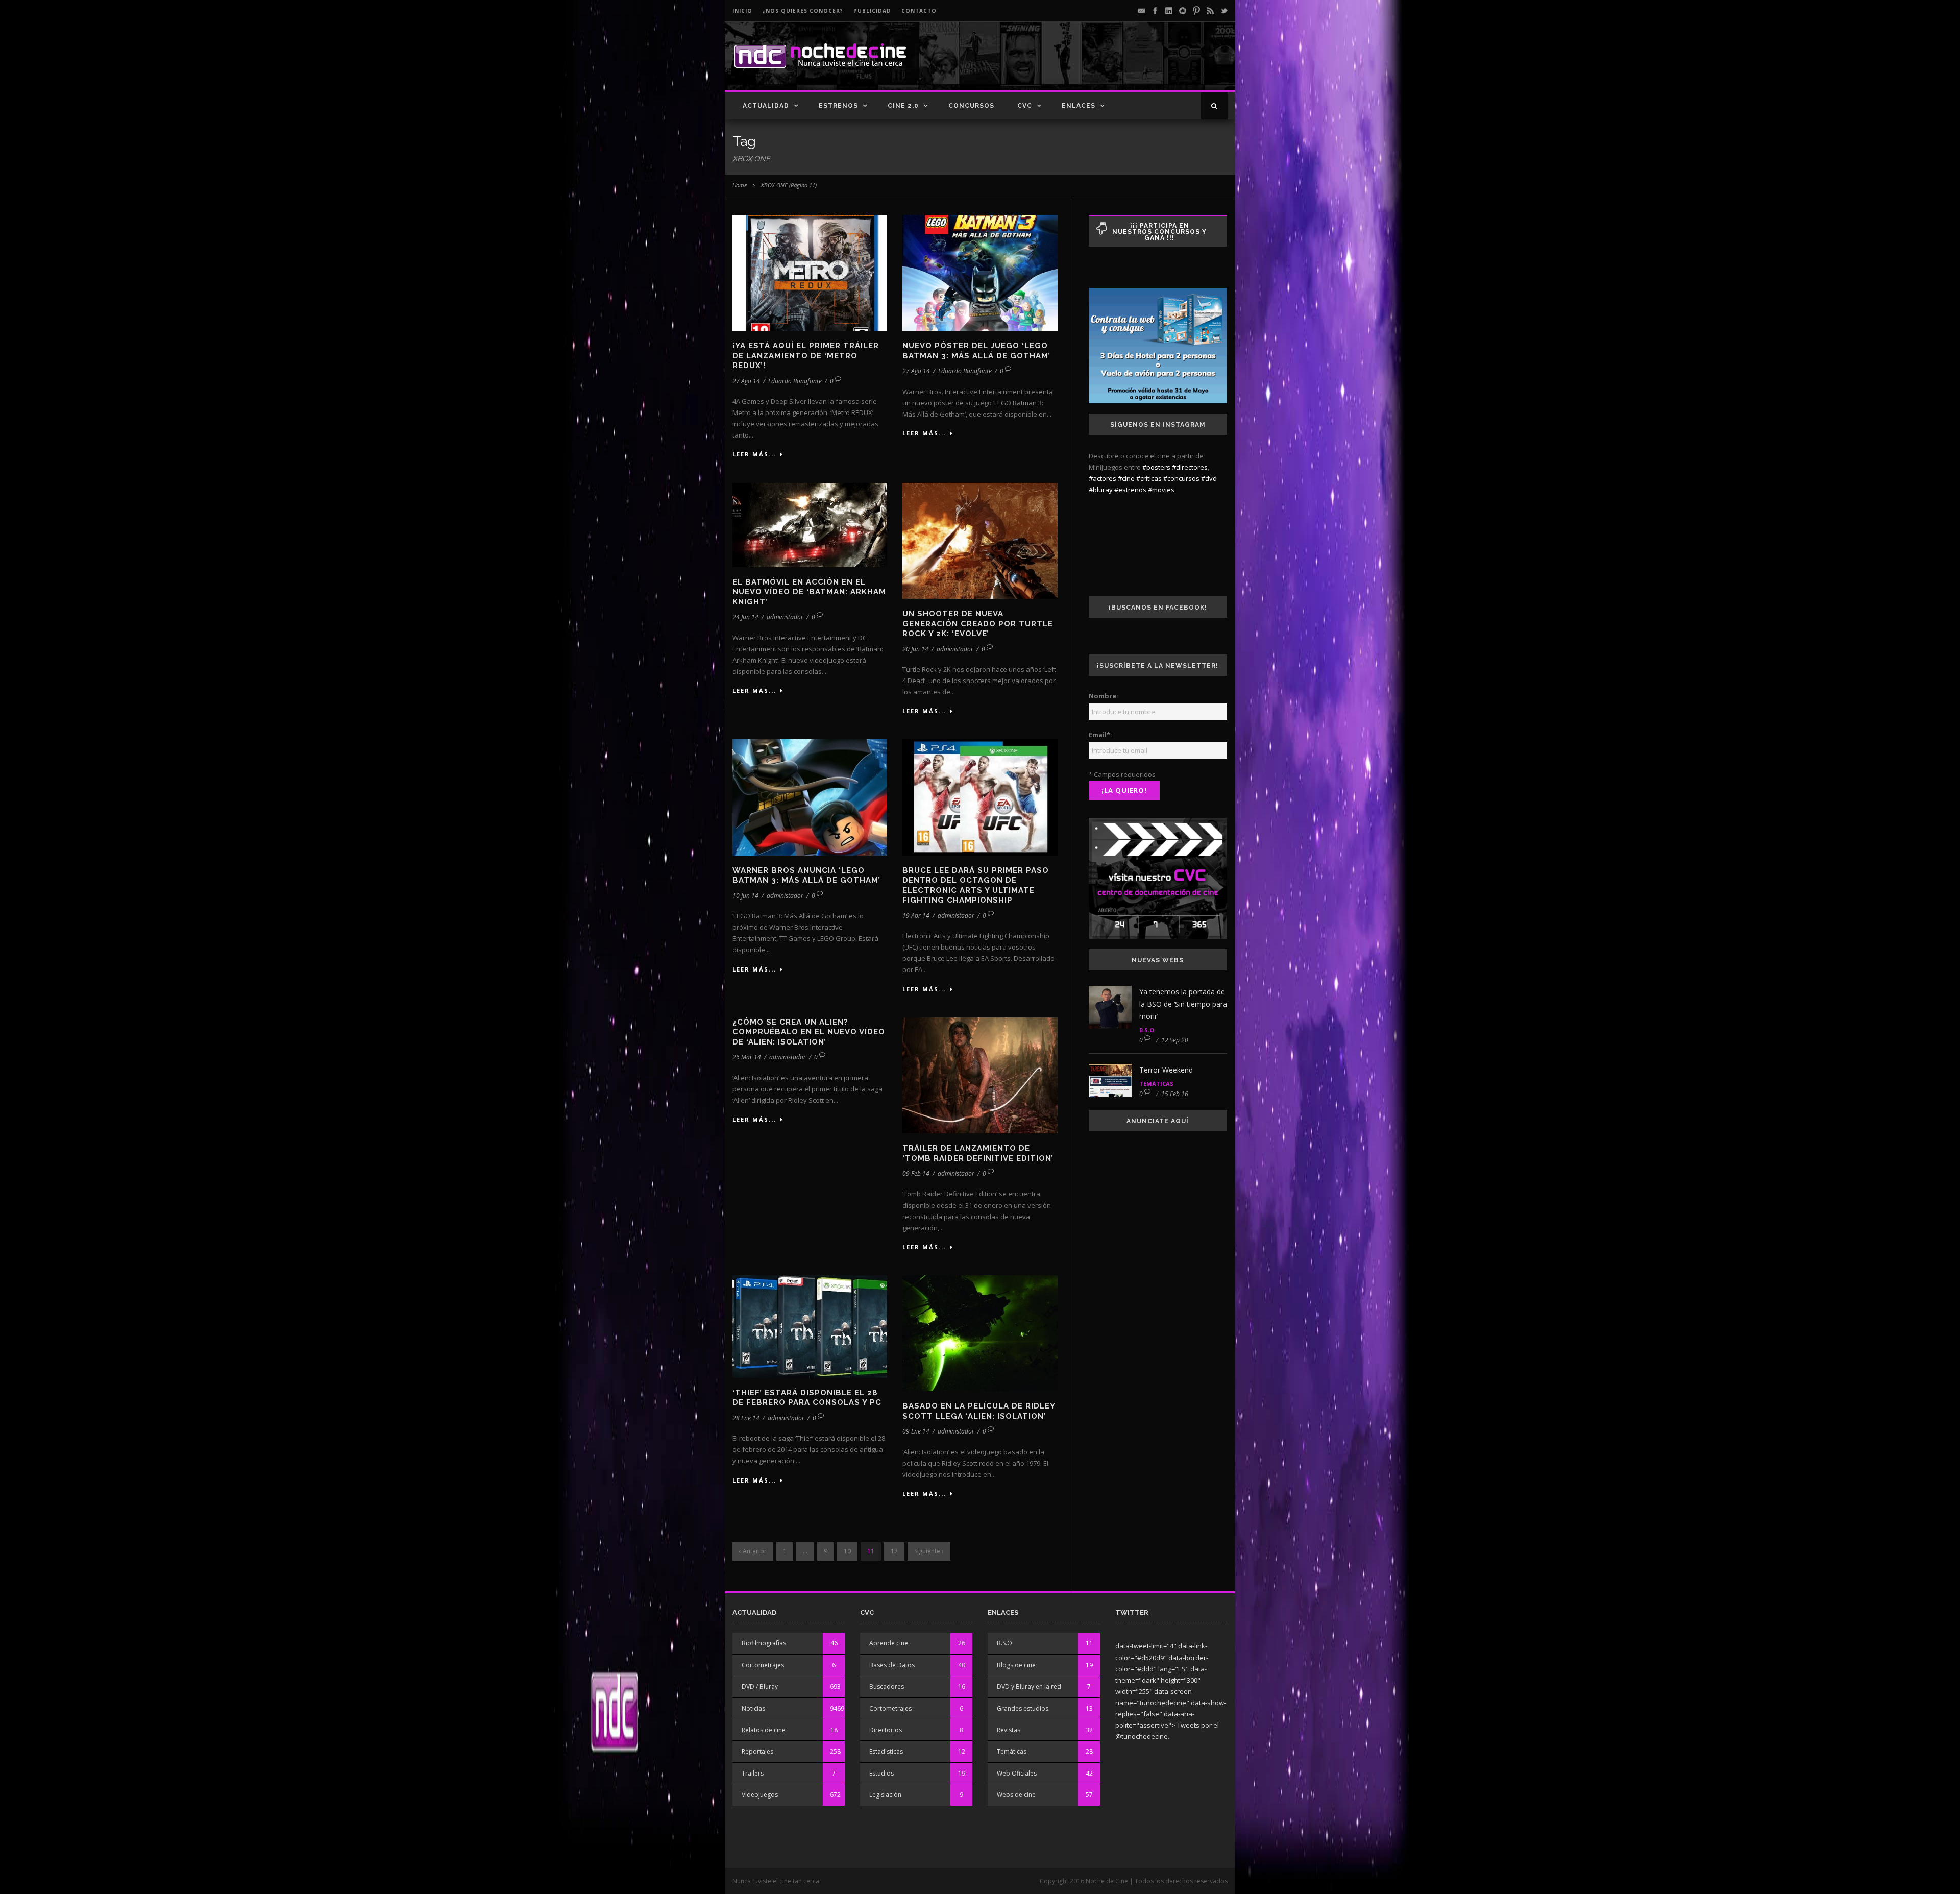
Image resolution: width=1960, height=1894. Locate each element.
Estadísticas (886, 1751)
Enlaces (1079, 106)
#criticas (1149, 478)
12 (894, 1551)
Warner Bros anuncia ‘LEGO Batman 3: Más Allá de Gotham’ (806, 876)
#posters (1156, 467)
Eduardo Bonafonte (795, 381)
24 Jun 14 (745, 617)
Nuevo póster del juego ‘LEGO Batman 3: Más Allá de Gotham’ (976, 351)
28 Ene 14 (746, 1418)
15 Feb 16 (1175, 1094)
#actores (1102, 478)
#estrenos (1130, 490)
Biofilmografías (764, 1643)
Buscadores (887, 1686)
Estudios (881, 1773)
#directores (1190, 467)
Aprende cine (889, 1643)
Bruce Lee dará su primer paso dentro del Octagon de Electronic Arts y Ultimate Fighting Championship (976, 885)
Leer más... (754, 454)
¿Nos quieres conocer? (803, 11)
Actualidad (766, 106)
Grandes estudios (1023, 1708)
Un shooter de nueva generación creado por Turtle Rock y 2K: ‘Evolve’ (978, 624)
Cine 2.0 (903, 106)
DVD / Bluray (760, 1686)
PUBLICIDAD (872, 11)
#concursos (1181, 478)
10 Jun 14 (745, 896)
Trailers (753, 1773)
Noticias (753, 1708)
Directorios (886, 1730)
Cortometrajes (763, 1665)
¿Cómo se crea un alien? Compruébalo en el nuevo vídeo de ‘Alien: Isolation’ (809, 1032)
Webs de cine (1016, 1795)
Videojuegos (760, 1795)
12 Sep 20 (1175, 1040)
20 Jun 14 (915, 649)
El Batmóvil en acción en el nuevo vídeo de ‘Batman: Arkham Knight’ (809, 592)
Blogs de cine (1016, 1665)
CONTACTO (919, 11)
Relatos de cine (764, 1730)
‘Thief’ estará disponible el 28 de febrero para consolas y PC (807, 1398)
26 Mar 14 (747, 1057)
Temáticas (1156, 1084)
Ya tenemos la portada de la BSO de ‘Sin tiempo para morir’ (1183, 1004)
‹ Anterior (753, 1551)
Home (740, 185)
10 (847, 1551)
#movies (1161, 490)
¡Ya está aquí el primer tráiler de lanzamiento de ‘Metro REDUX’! (806, 356)
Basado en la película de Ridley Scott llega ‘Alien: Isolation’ (979, 1411)
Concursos (971, 106)
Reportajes (757, 1751)
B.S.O (1147, 1030)
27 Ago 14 (746, 381)
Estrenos (838, 106)
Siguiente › (929, 1551)
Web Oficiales (1017, 1773)
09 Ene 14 (916, 1431)
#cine (1126, 478)
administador (785, 617)
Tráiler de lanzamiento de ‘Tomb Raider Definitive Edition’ (978, 1153)
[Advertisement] (1108, 64)
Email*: (1100, 735)
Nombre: (1104, 696)
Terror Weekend (1166, 1070)
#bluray (1101, 490)
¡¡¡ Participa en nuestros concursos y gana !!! (1159, 232)
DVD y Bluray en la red (1029, 1686)
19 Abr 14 (916, 916)
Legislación (885, 1795)
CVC (1025, 106)
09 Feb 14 (916, 1173)
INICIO (742, 11)
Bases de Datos (892, 1665)
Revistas (1009, 1730)
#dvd (1209, 478)
